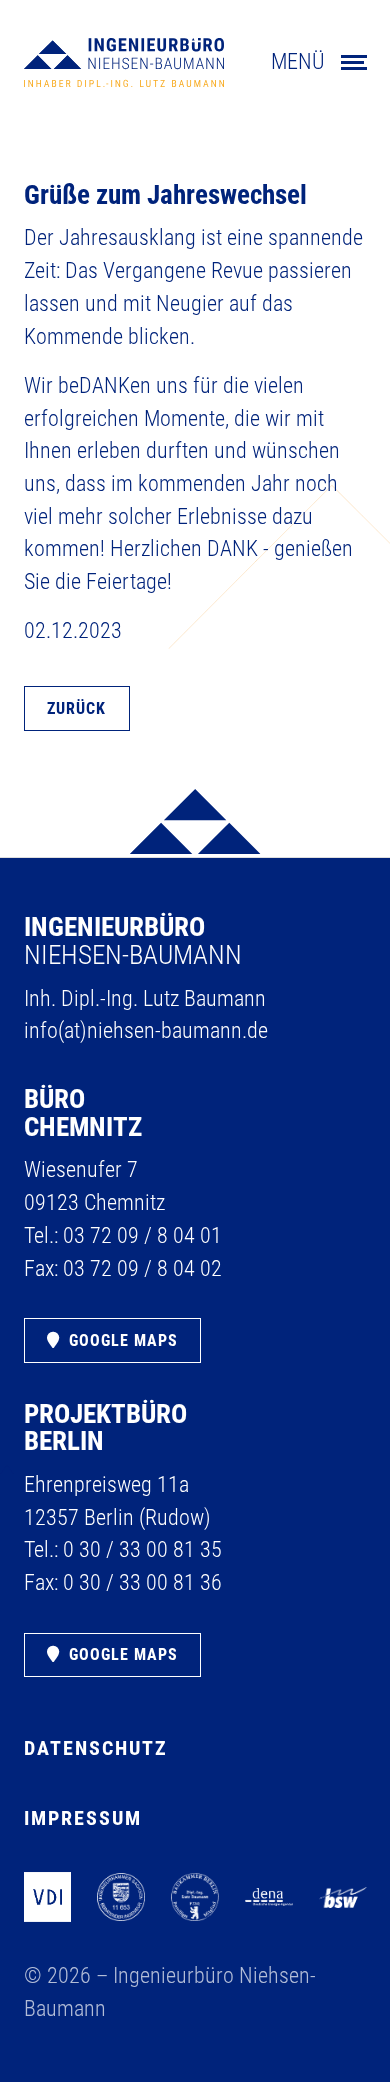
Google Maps (123, 1340)
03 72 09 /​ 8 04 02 (142, 1268)
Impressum (83, 1818)
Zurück (76, 708)
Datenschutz (96, 1748)
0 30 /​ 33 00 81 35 (142, 1549)
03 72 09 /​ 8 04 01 (142, 1235)
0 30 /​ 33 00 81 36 (142, 1582)
